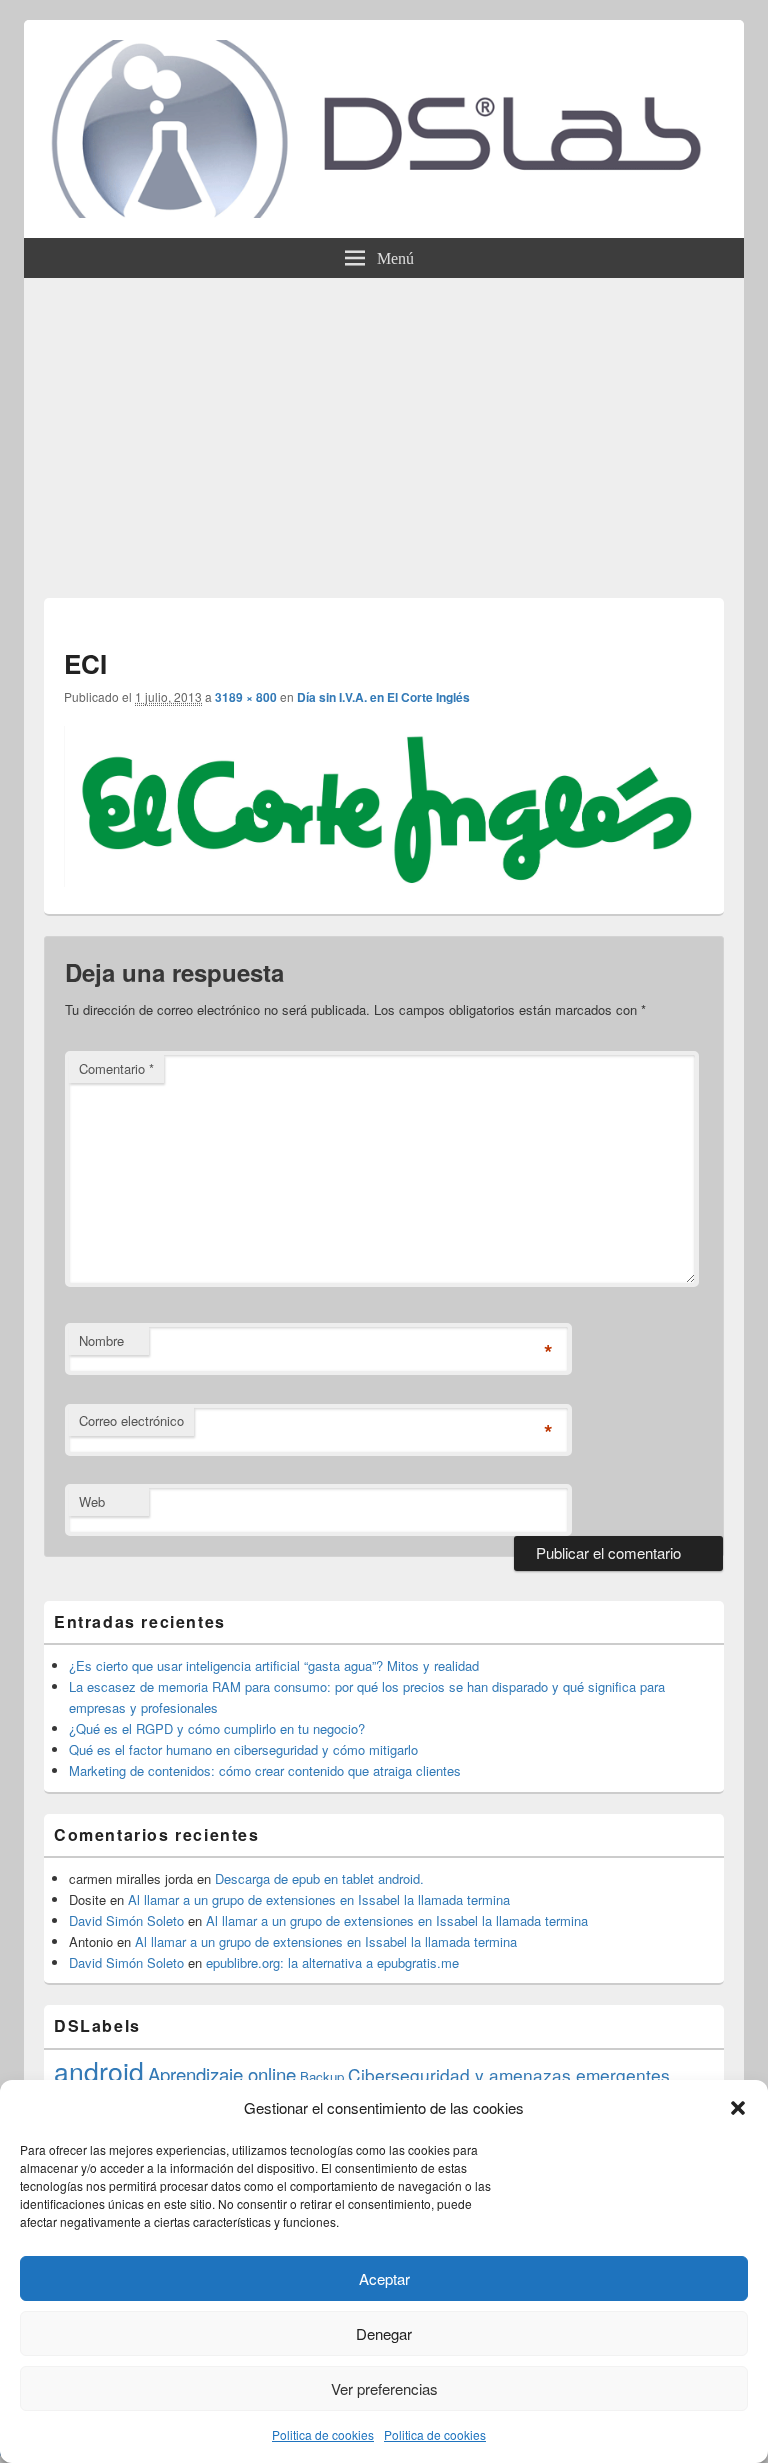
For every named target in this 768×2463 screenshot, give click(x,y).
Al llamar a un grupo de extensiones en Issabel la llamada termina (319, 1899)
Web (92, 1501)
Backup (322, 2076)
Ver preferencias (384, 2388)
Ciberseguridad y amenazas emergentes (509, 2074)
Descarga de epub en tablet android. (319, 1878)
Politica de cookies (323, 2434)
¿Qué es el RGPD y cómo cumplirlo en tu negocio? (217, 1728)
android (99, 2070)
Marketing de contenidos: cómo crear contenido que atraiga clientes (265, 1770)
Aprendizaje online (222, 2074)
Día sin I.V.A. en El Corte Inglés (383, 697)
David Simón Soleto (126, 1920)
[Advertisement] (384, 428)
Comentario (116, 1068)
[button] (738, 2108)
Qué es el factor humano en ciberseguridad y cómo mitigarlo (243, 1749)
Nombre (101, 1340)
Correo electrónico (131, 1420)
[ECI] (384, 880)
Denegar (384, 2333)
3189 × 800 (246, 697)
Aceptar (384, 2278)
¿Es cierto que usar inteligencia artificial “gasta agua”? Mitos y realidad (274, 1665)
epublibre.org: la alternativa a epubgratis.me (332, 1962)
